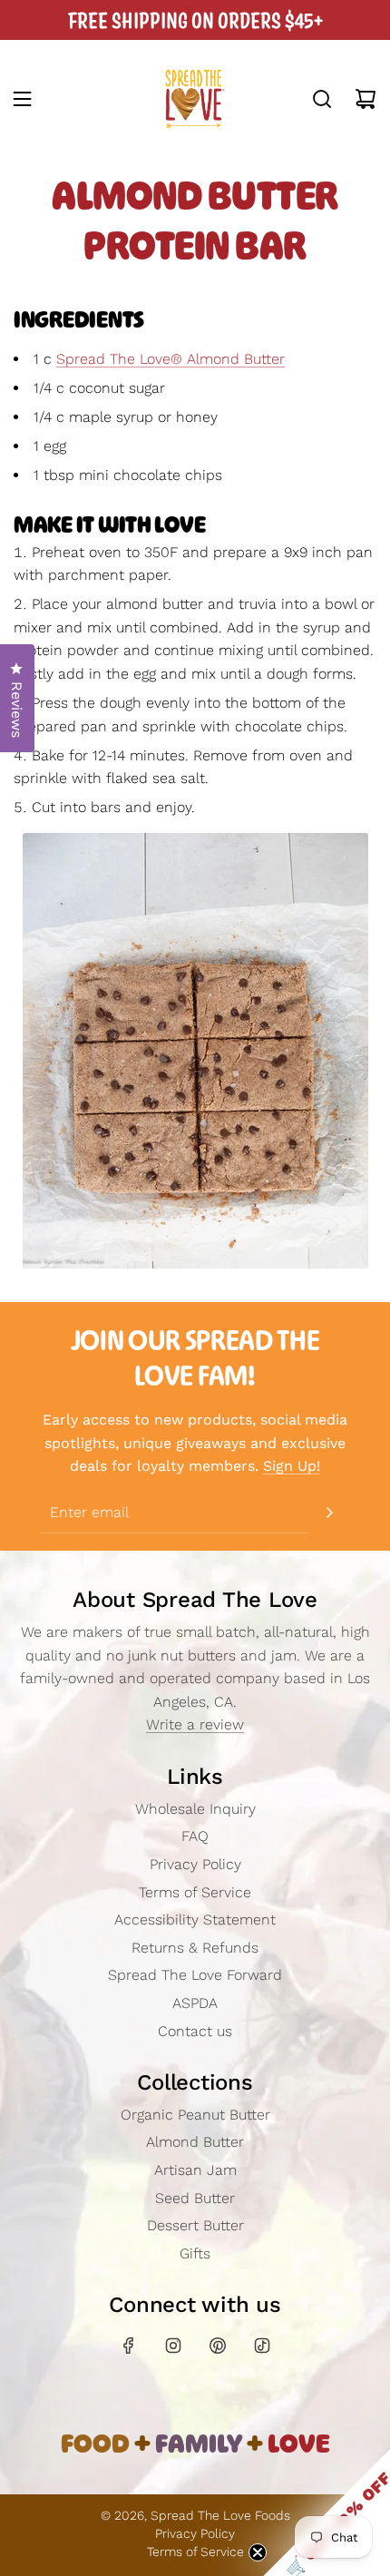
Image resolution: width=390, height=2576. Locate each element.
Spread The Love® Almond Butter (171, 359)
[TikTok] (262, 2346)
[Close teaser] (258, 2552)
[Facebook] (129, 2346)
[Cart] (366, 99)
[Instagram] (173, 2346)
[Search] (322, 99)
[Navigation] (22, 99)
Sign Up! (292, 1466)
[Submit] (329, 1513)
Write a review (195, 1724)
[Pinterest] (218, 2346)
